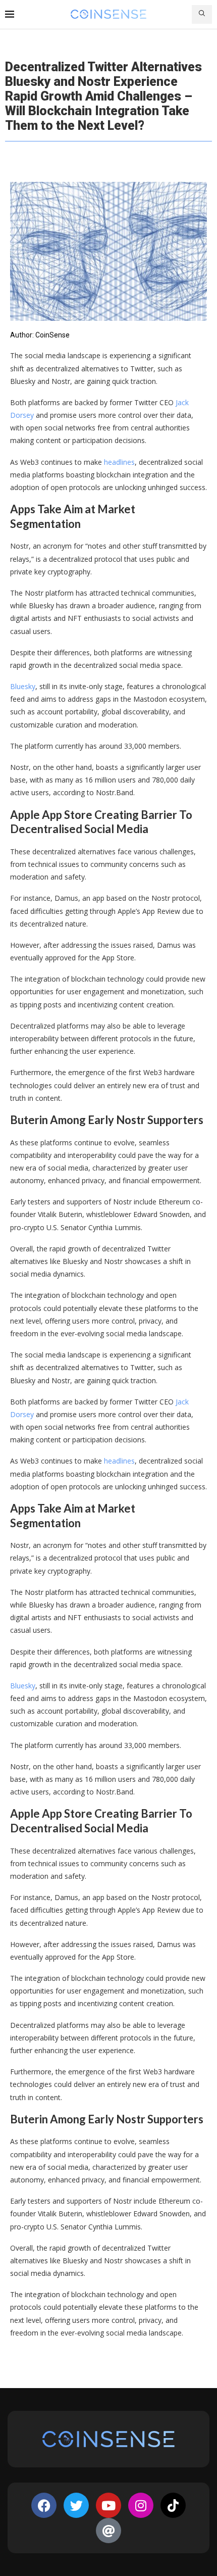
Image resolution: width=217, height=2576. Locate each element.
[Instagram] (141, 2505)
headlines (119, 462)
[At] (108, 2531)
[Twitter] (76, 2505)
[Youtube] (108, 2505)
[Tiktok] (173, 2505)
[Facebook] (44, 2505)
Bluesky (23, 686)
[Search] (202, 14)
